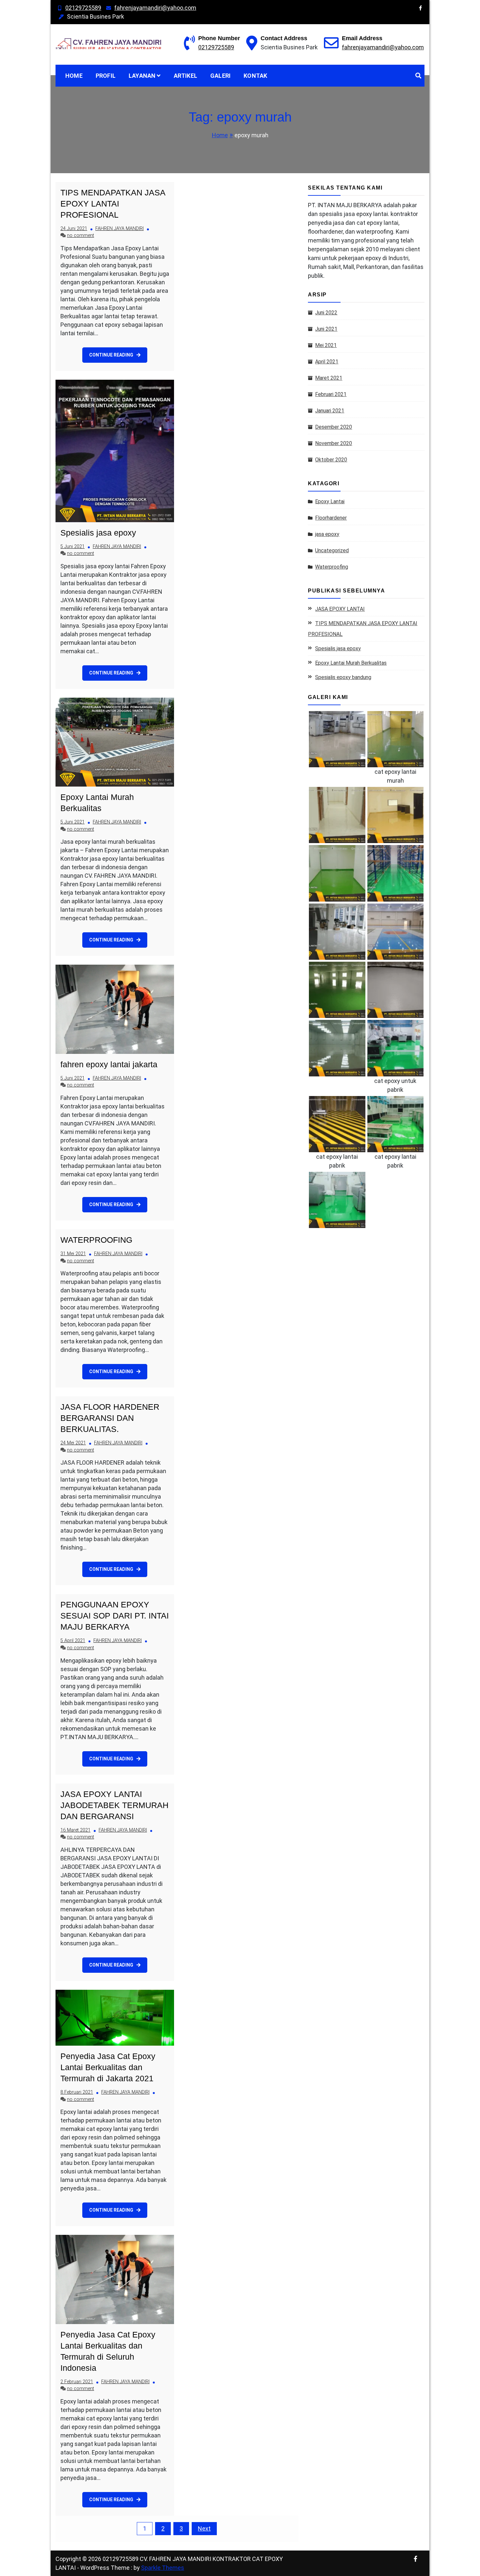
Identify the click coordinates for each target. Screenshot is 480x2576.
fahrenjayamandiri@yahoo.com (155, 8)
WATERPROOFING (96, 1240)
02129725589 (83, 8)
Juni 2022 (326, 313)
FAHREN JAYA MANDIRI (120, 229)
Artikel (185, 76)
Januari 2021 (330, 411)
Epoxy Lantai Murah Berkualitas (351, 663)
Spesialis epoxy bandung (343, 677)
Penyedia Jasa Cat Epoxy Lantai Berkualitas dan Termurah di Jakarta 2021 (108, 2067)
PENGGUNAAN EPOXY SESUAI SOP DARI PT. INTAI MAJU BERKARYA (115, 1616)
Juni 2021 (326, 329)
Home (74, 76)
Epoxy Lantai (330, 501)
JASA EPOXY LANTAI (340, 609)
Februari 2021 (331, 394)
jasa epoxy (327, 534)
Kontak (255, 76)
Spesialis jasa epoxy (98, 533)
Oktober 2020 (331, 460)
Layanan (142, 76)
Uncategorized (332, 550)
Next (204, 2528)
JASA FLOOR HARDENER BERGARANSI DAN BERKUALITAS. (110, 1418)
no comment (80, 235)
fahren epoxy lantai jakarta (109, 1064)
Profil (106, 76)
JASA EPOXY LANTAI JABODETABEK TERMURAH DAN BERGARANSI (114, 1805)
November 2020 (334, 443)
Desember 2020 (334, 427)
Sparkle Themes (163, 2568)
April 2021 (327, 362)
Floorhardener (331, 518)
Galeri (220, 76)
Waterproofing (332, 567)
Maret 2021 (329, 378)
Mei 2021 (326, 345)
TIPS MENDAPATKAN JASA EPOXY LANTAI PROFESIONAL (113, 204)
